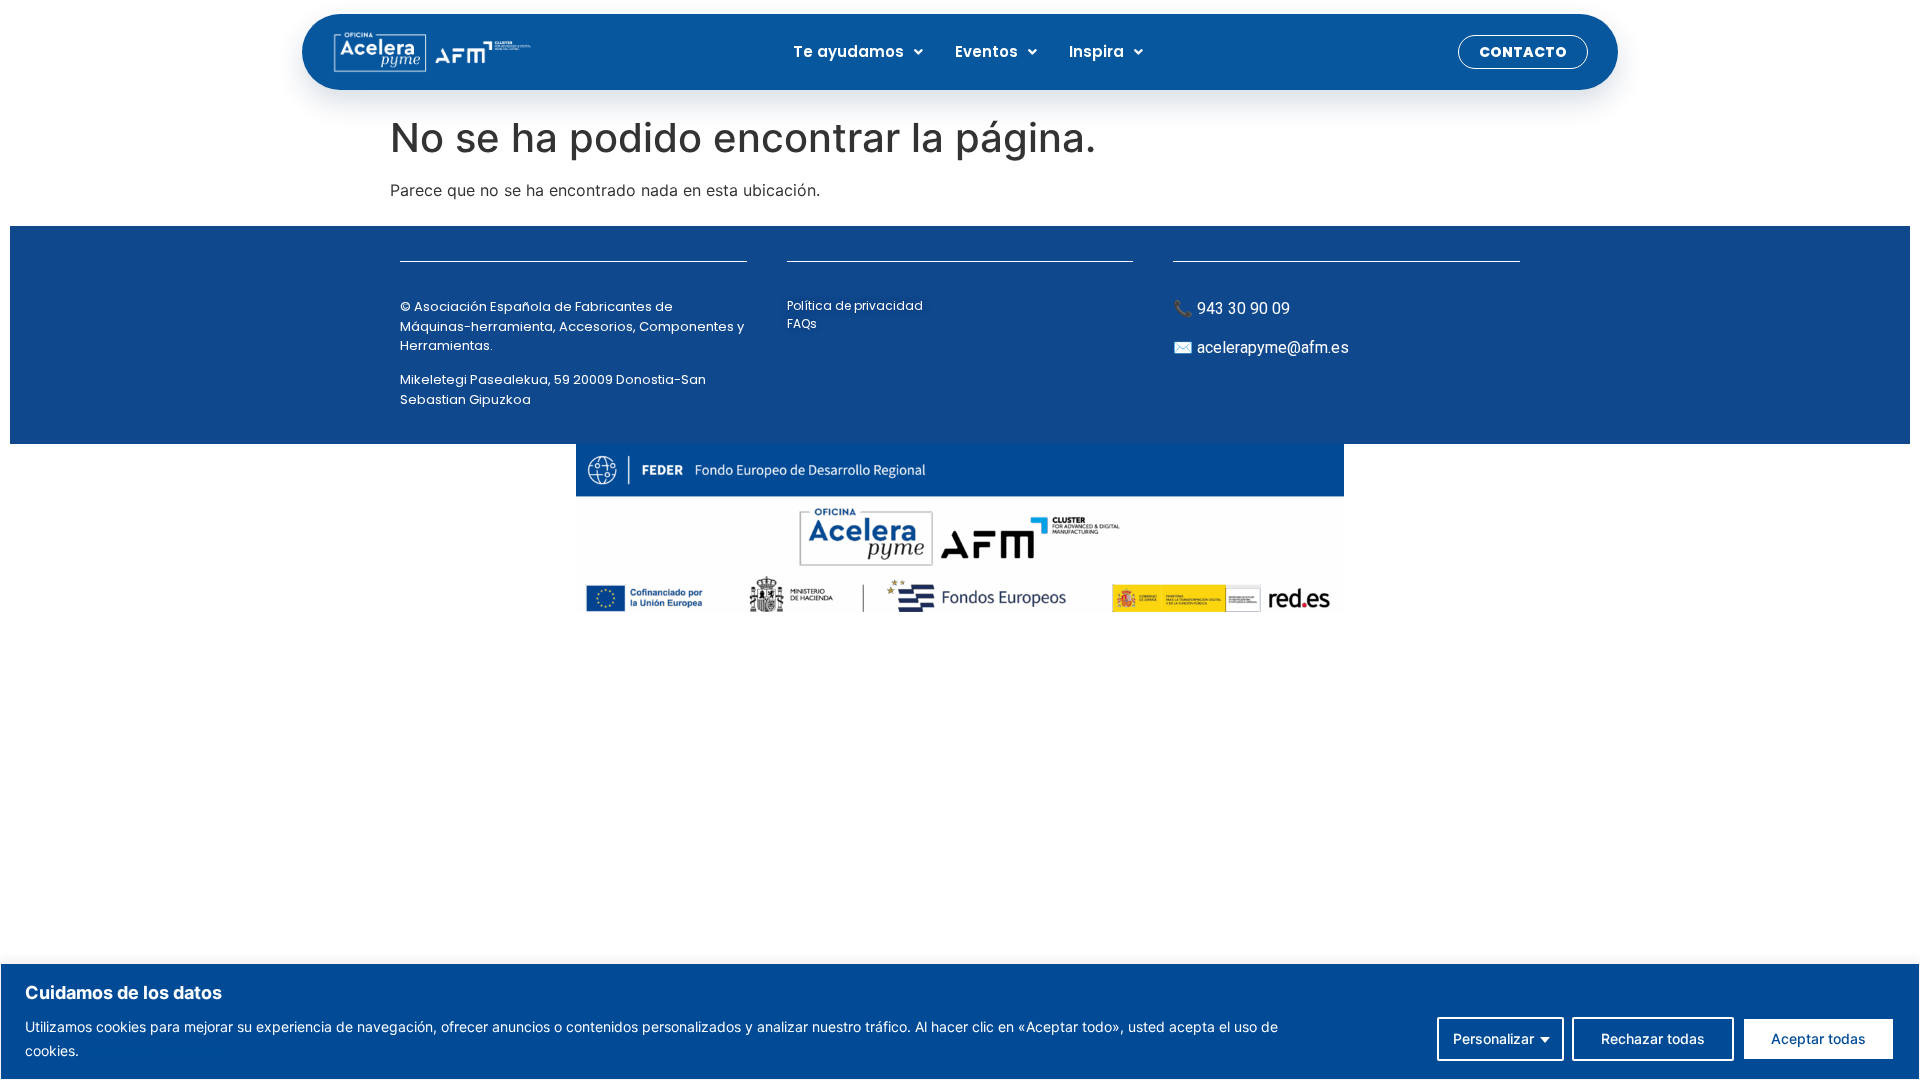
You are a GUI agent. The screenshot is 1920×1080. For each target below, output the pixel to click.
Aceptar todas (1818, 1038)
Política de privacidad (155, 1050)
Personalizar (1493, 1038)
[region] (960, 1021)
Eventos (986, 51)
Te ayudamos (848, 51)
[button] (858, 51)
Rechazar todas (1653, 1038)
